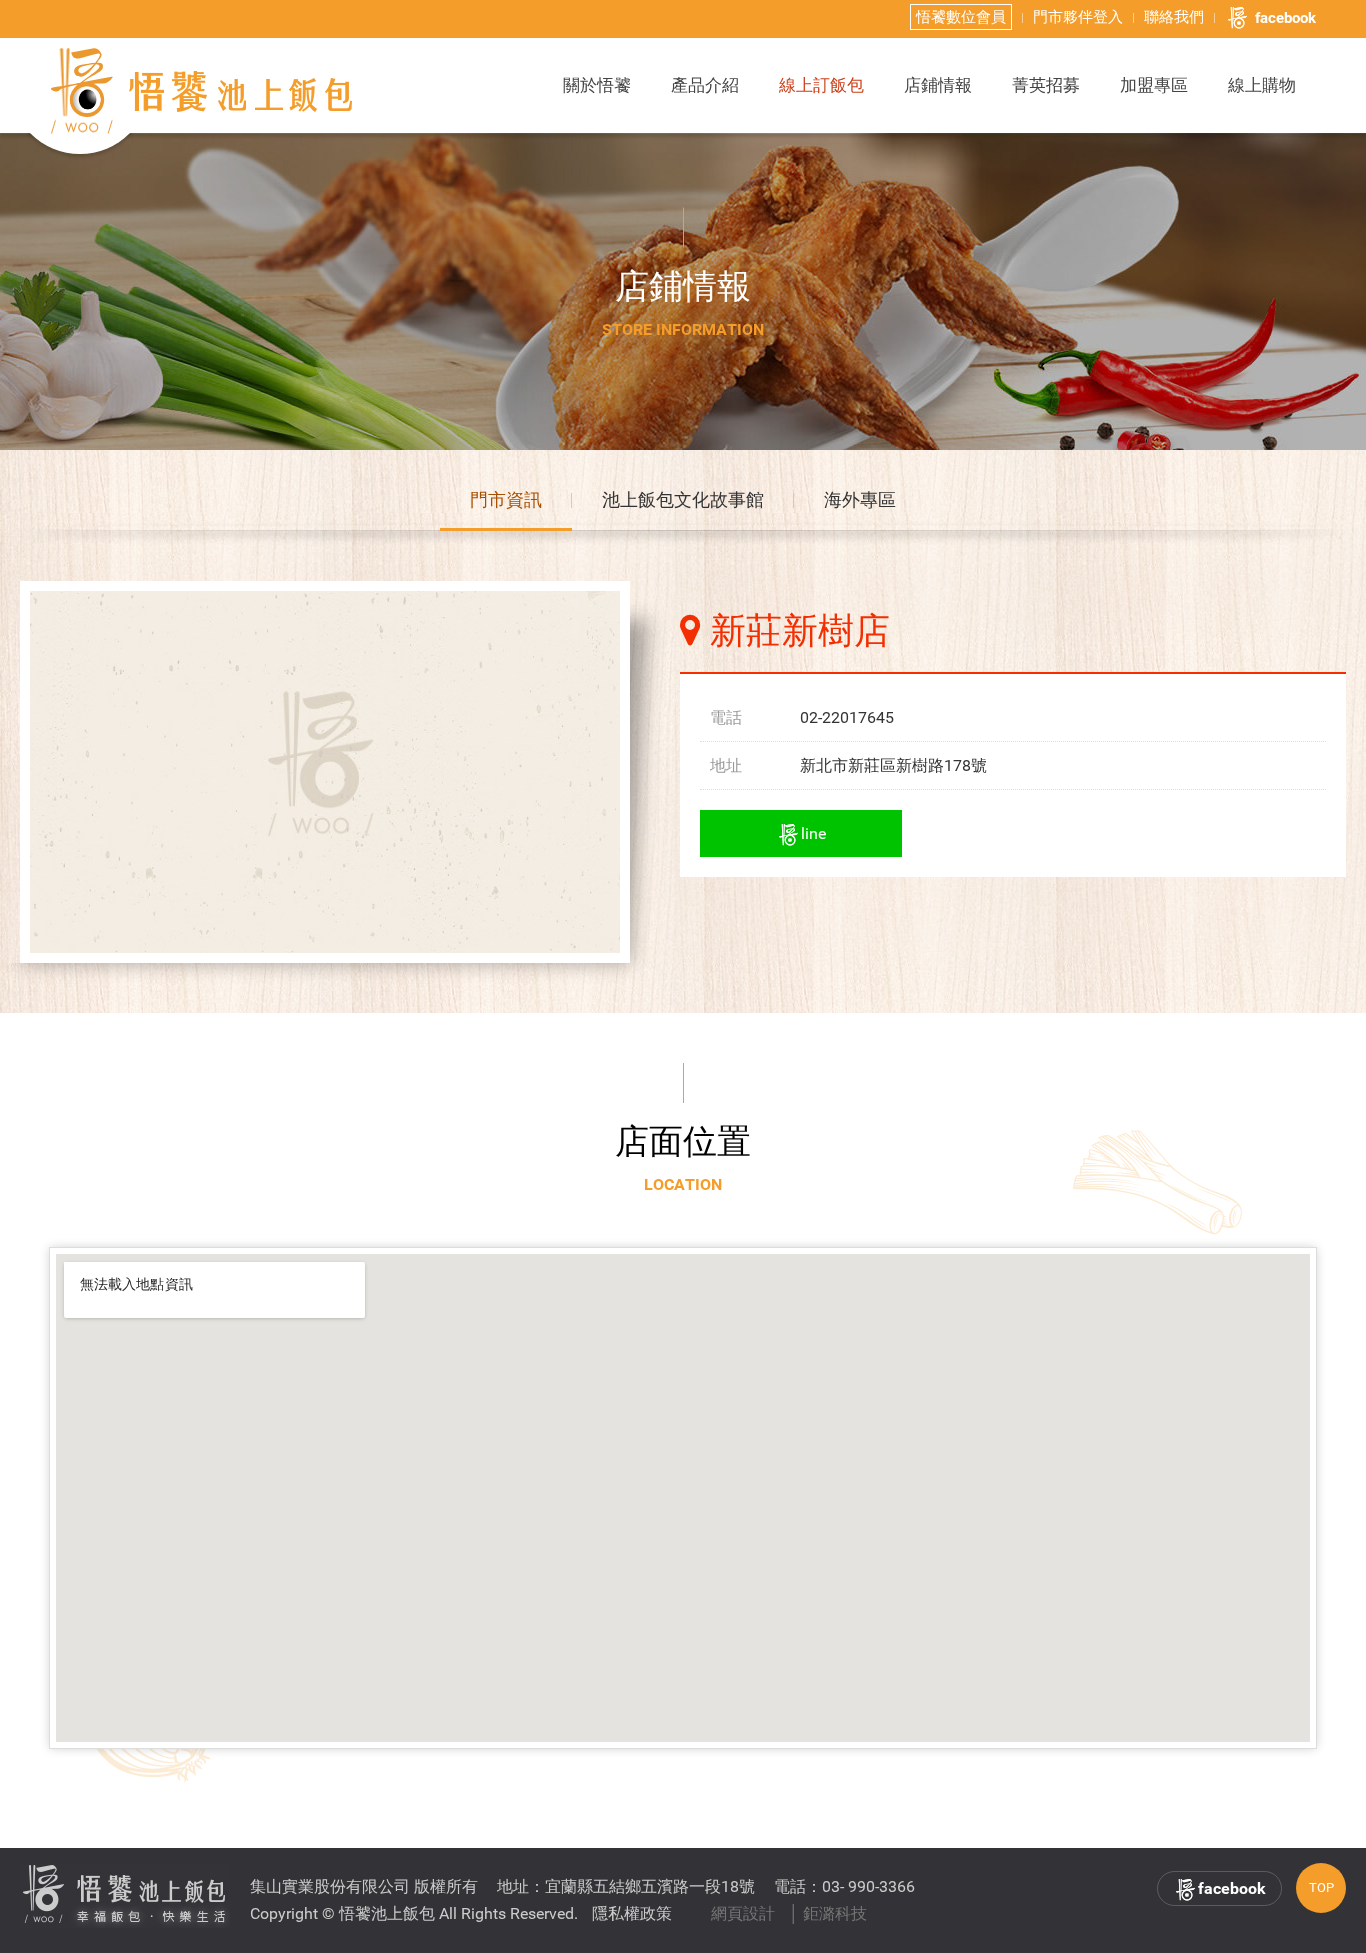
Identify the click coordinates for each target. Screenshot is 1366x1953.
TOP (1321, 1887)
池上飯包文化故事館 (683, 499)
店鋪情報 (938, 85)
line (813, 833)
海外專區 (860, 499)
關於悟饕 (597, 85)
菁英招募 (1046, 85)
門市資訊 (506, 499)
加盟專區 (1154, 85)
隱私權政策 (632, 1913)
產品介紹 (705, 85)
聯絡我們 (1174, 17)
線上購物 (1262, 85)
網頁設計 (743, 1913)
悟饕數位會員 (961, 17)
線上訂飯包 (821, 85)
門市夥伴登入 (1078, 17)
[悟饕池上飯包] (203, 91)
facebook (1285, 18)
